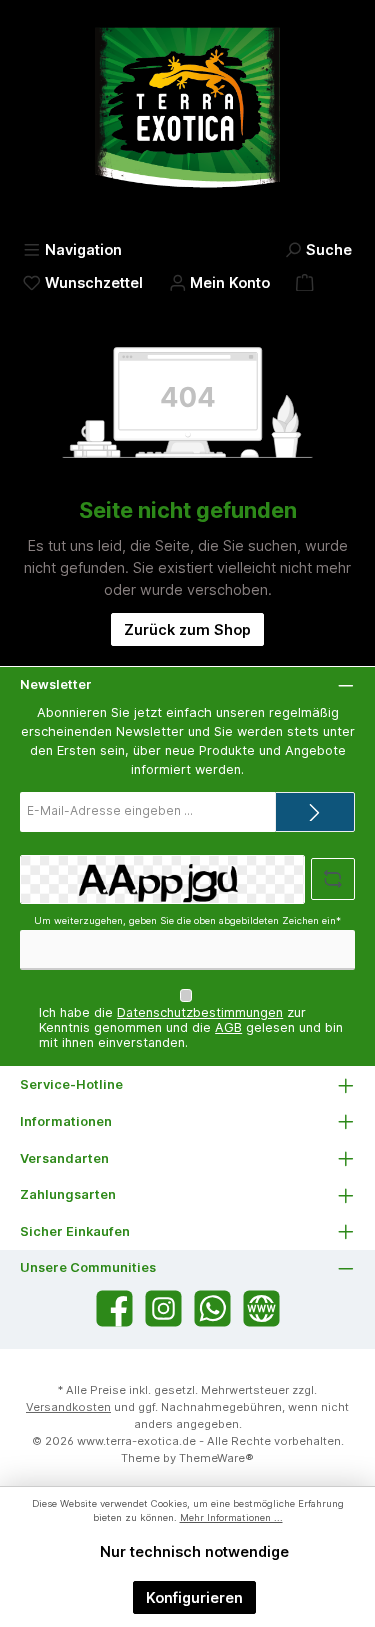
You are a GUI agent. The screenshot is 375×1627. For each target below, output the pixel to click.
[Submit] (315, 812)
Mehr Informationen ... (231, 1517)
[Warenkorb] (305, 282)
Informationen (66, 1121)
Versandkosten (68, 1407)
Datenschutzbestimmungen (200, 1012)
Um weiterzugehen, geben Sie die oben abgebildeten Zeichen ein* (187, 920)
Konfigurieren (194, 1597)
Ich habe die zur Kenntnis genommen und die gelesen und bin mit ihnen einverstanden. (191, 1027)
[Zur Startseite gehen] (187, 116)
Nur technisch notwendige (194, 1551)
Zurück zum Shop (187, 629)
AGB (228, 1027)
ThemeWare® (216, 1458)
